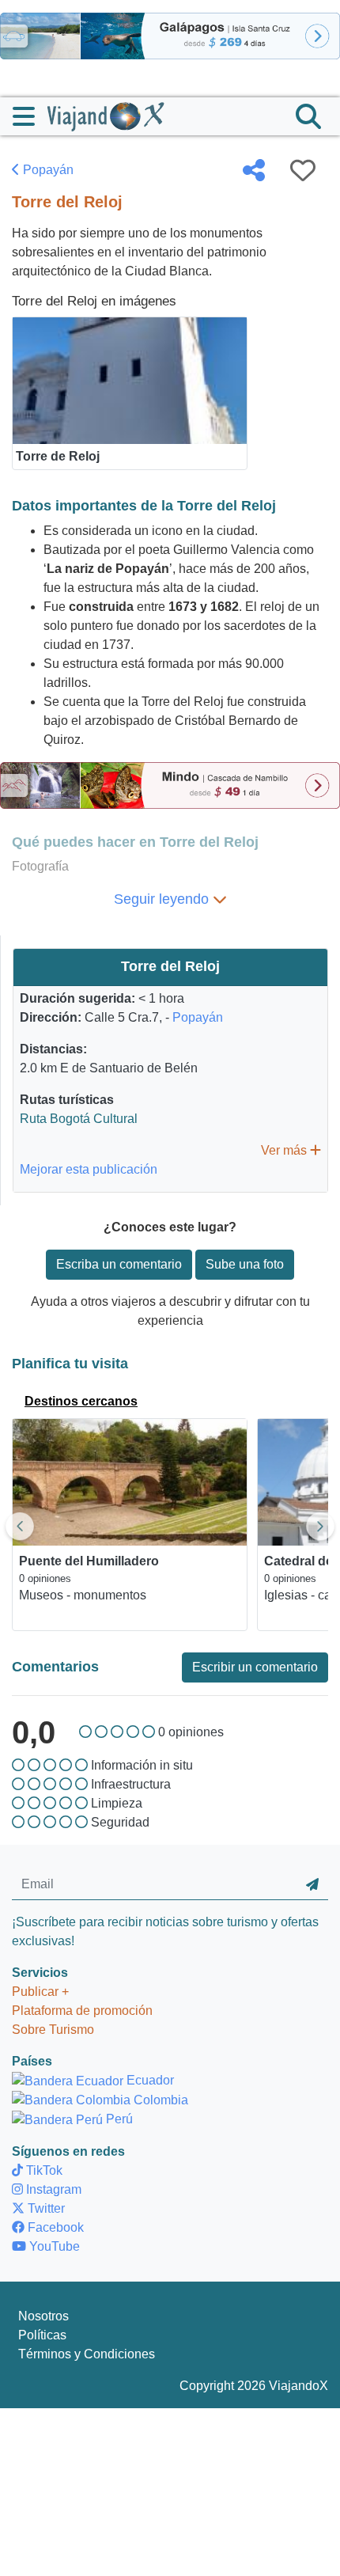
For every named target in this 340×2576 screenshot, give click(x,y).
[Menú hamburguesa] (30, 116)
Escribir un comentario (255, 1667)
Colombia (159, 2100)
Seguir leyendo (163, 899)
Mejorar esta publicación (89, 1169)
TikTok (43, 2170)
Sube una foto (245, 1264)
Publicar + (40, 1992)
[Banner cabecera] (170, 35)
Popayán (47, 170)
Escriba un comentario (119, 1264)
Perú (118, 2119)
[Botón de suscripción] (312, 1885)
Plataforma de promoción (82, 2011)
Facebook (54, 2227)
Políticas (42, 2335)
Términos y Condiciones (87, 2354)
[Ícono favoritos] (303, 170)
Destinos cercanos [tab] (81, 1401)
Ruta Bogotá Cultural (79, 1119)
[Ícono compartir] (254, 170)
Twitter (45, 2208)
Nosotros (43, 2316)
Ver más (285, 1150)
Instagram (52, 2189)
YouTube (53, 2246)
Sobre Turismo (53, 2030)
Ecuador (149, 2080)
